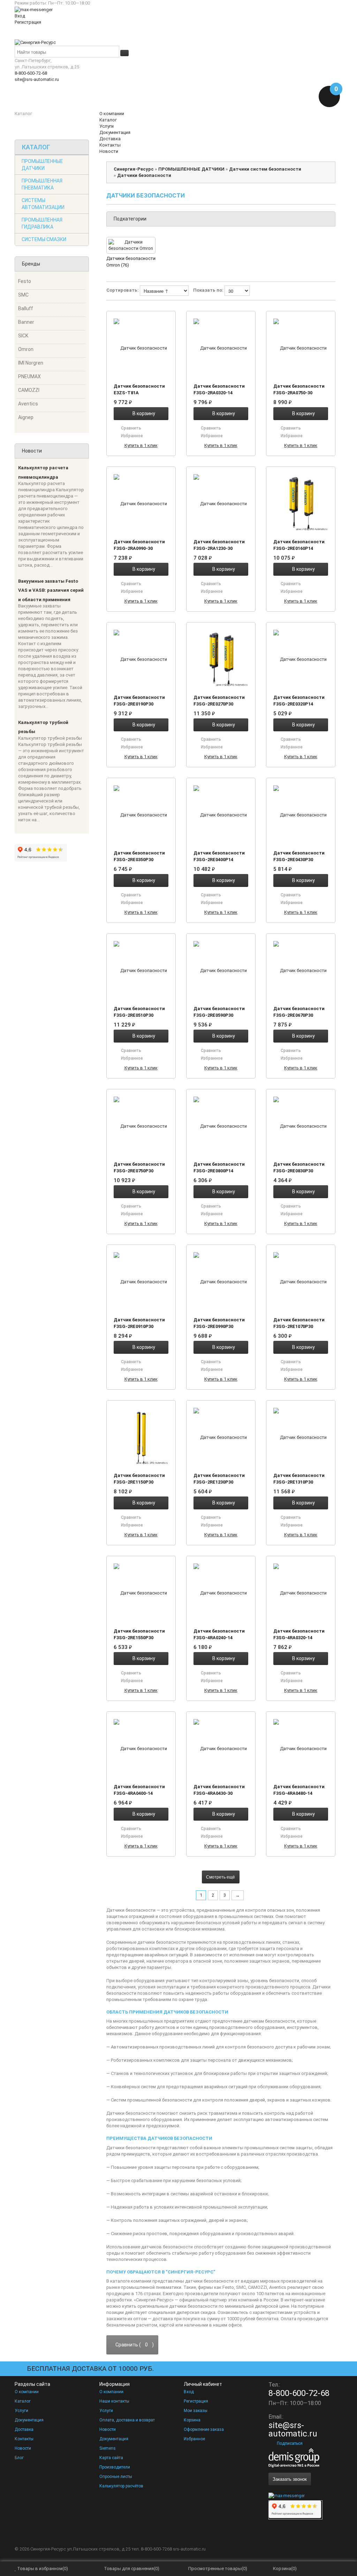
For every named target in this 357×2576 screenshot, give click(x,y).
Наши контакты (114, 2401)
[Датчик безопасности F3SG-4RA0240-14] (221, 1593)
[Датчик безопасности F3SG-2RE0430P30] (301, 815)
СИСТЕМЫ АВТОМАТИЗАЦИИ (43, 204)
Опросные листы (116, 2477)
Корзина (192, 2420)
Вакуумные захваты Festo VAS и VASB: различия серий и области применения (51, 590)
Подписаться (290, 2443)
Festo (25, 281)
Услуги (21, 2411)
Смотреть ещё (221, 1877)
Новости (23, 2448)
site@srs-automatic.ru (37, 79)
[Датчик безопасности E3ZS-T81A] (141, 348)
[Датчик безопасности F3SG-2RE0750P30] (141, 1126)
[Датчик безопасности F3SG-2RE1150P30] (141, 1437)
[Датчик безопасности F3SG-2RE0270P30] (221, 659)
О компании (27, 2392)
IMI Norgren (31, 363)
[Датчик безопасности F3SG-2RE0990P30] (221, 1282)
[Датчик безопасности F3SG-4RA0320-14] (301, 1593)
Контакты (24, 2439)
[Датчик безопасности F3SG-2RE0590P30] (221, 970)
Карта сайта (111, 2458)
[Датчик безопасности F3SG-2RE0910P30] (141, 1282)
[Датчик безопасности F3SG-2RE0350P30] (141, 815)
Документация (29, 2420)
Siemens (108, 2448)
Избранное (194, 2439)
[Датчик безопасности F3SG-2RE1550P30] (141, 1593)
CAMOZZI (29, 390)
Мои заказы (196, 2411)
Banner (26, 322)
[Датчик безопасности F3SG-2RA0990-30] (141, 503)
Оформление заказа (204, 2429)
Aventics (28, 404)
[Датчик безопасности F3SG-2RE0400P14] (221, 815)
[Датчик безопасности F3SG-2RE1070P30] (301, 1282)
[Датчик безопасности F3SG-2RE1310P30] (301, 1437)
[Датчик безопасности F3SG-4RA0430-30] (221, 1748)
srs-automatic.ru (189, 2549)
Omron (26, 349)
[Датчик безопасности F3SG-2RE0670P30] (301, 970)
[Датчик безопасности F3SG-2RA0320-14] (221, 348)
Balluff (26, 308)
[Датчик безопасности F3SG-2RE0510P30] (141, 970)
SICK (23, 336)
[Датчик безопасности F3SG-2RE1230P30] (221, 1437)
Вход (20, 16)
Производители (115, 2467)
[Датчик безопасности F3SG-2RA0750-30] (301, 348)
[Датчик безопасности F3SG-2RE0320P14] (301, 659)
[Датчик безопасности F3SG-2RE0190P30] (141, 659)
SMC (23, 295)
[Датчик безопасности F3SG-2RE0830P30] (301, 1126)
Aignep (26, 417)
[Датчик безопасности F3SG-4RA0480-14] (301, 1748)
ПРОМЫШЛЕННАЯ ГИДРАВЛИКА (42, 223)
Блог (19, 2458)
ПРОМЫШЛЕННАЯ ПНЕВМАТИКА (42, 184)
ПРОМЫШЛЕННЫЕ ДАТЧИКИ (42, 165)
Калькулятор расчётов (121, 2486)
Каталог (23, 2401)
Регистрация (28, 22)
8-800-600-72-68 (31, 73)
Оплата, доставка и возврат (127, 2420)
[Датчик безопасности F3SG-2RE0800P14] (221, 1126)
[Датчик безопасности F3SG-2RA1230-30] (221, 503)
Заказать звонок (290, 2479)
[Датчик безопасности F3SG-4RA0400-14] (141, 1748)
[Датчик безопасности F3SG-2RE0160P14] (301, 503)
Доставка (24, 2429)
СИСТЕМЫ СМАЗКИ (44, 239)
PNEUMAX (29, 376)
